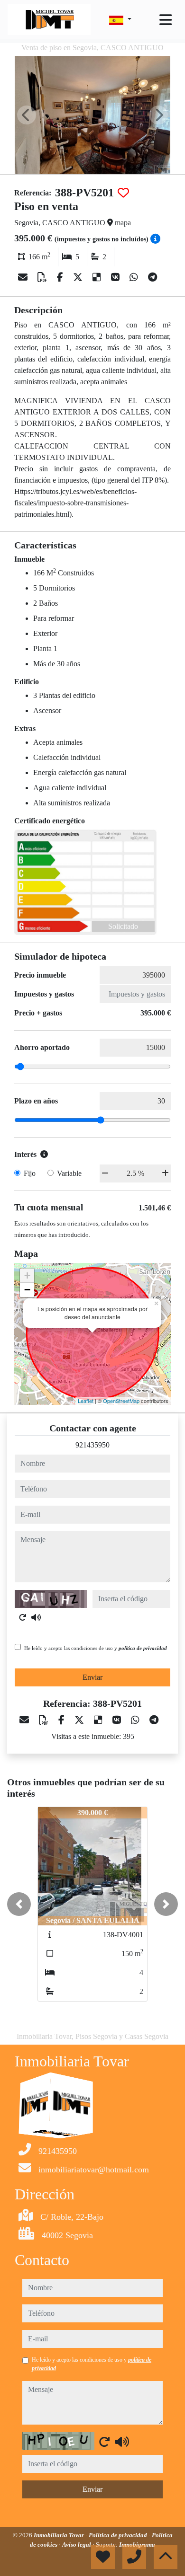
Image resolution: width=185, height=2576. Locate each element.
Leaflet (86, 1401)
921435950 (92, 1445)
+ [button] (27, 1275)
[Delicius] (98, 277)
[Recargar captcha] (23, 1617)
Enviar (92, 1677)
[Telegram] (153, 277)
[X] (79, 277)
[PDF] (43, 277)
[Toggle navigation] (166, 20)
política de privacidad (143, 1648)
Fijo (30, 1173)
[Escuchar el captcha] (36, 1617)
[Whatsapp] (135, 277)
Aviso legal (77, 2545)
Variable (69, 1173)
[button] (19, 1904)
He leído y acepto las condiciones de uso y (96, 1648)
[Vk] (116, 277)
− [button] (27, 1290)
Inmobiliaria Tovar (60, 2535)
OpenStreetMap (121, 1401)
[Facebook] (61, 277)
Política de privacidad (119, 2535)
